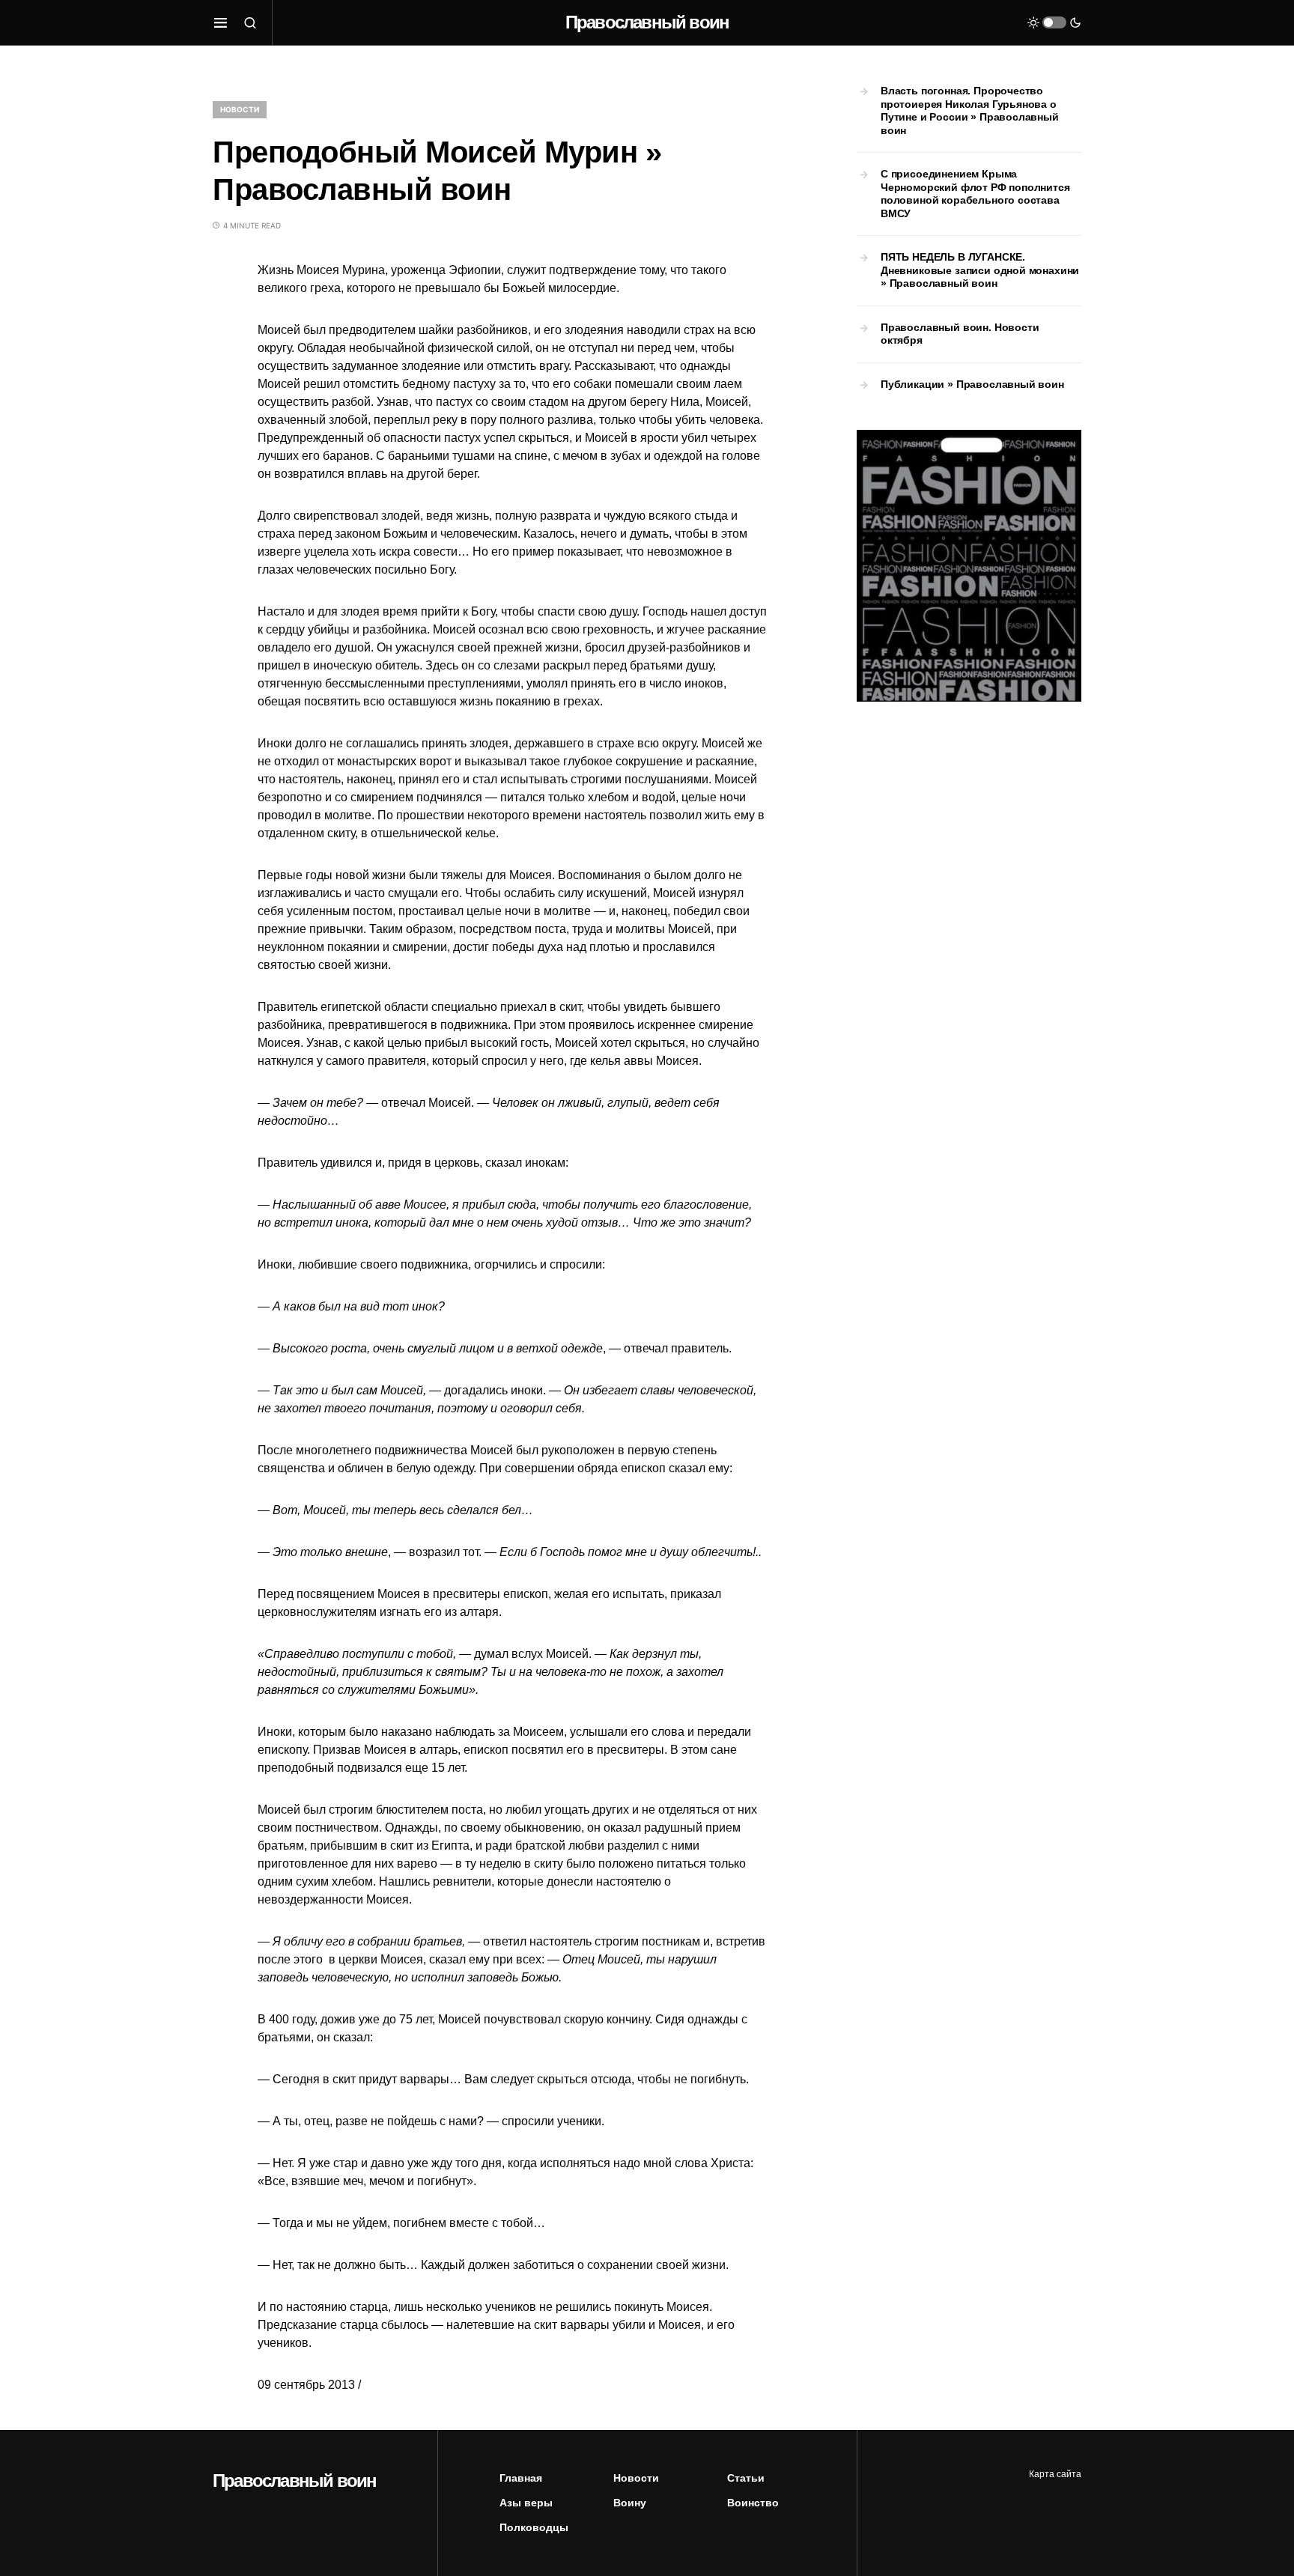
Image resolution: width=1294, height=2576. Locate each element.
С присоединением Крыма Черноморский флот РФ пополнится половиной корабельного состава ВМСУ (975, 194)
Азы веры (526, 2503)
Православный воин (647, 22)
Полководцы (534, 2527)
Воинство (753, 2503)
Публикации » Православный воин (972, 384)
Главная (521, 2478)
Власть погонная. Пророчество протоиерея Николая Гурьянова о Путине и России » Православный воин (970, 110)
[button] (221, 22)
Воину (630, 2503)
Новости (240, 109)
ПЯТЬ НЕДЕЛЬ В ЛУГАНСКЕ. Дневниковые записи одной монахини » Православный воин (980, 270)
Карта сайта (1055, 2474)
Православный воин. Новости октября (960, 334)
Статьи (746, 2478)
